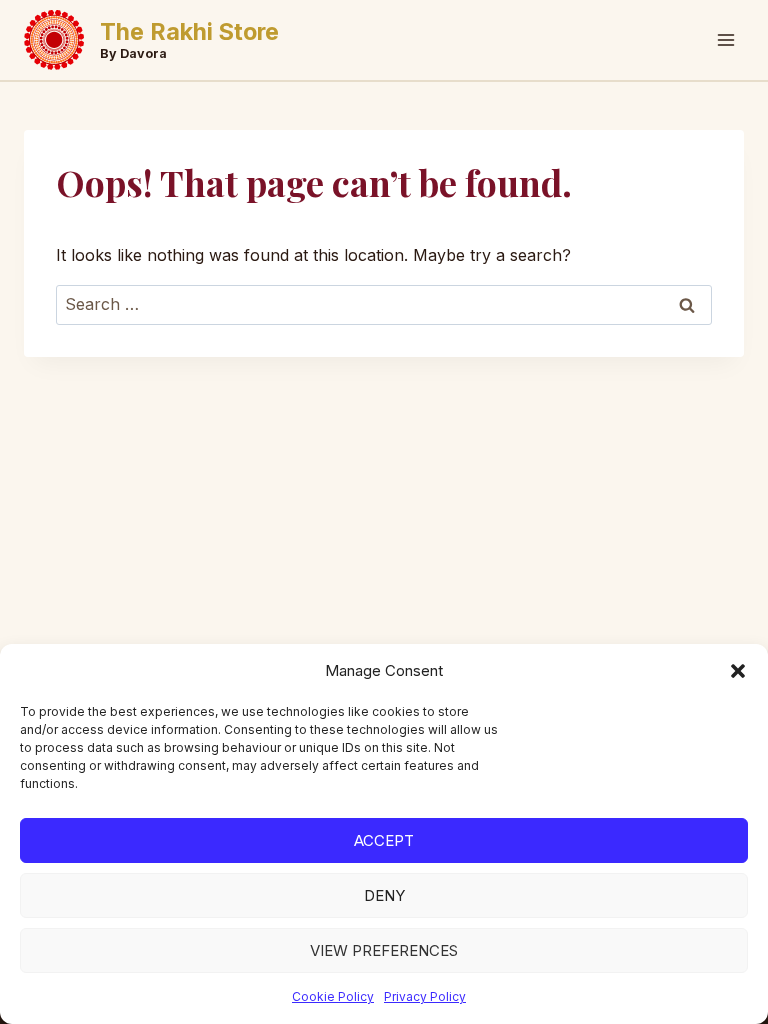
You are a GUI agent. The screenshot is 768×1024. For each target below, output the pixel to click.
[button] (738, 671)
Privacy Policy (425, 996)
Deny (384, 895)
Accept (384, 840)
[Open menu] (725, 39)
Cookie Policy (333, 996)
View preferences (384, 950)
